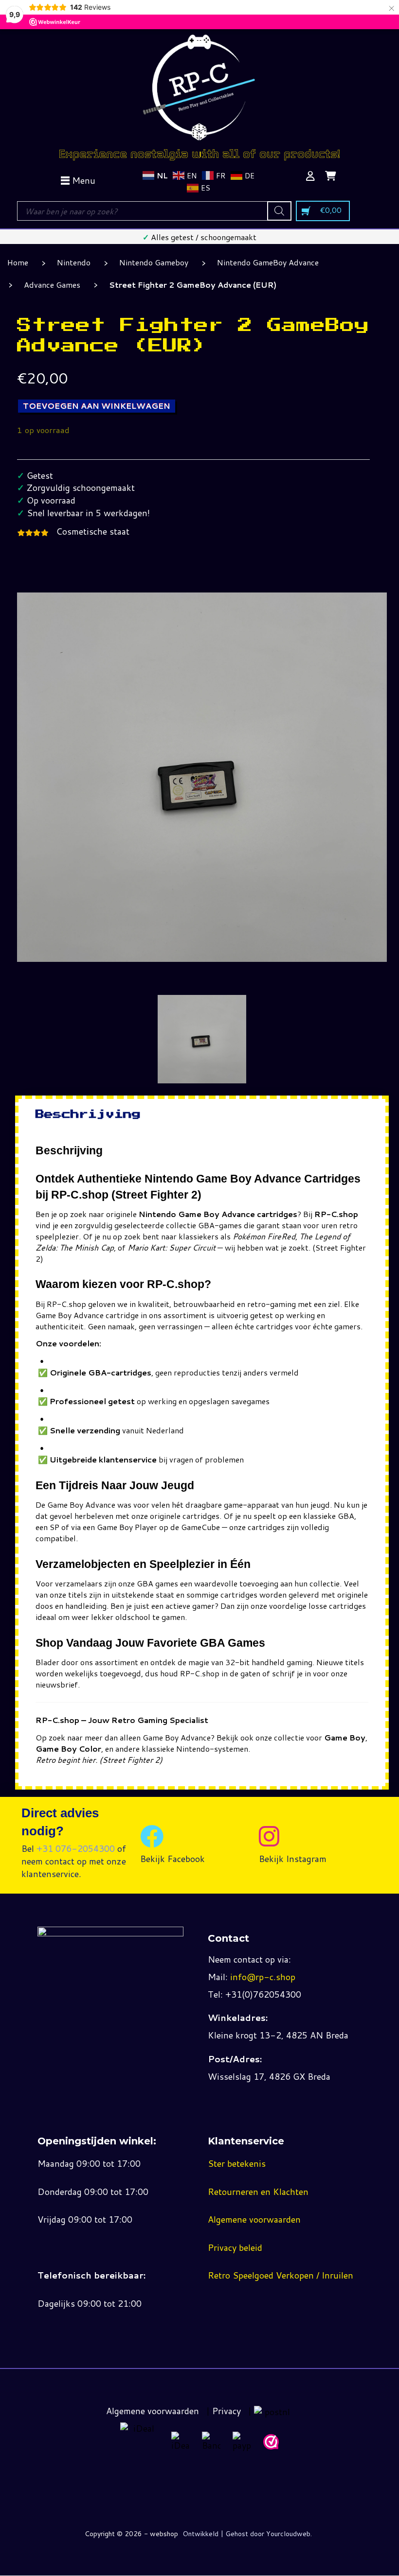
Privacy (227, 2411)
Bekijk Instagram (293, 1859)
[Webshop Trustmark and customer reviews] (271, 2442)
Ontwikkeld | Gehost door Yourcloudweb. (247, 2534)
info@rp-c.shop (263, 1977)
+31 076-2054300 (76, 1848)
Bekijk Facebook (172, 1859)
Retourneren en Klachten (258, 2192)
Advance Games (52, 285)
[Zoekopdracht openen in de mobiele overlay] (154, 211)
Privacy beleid (235, 2247)
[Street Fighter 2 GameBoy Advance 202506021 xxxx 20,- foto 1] (202, 1039)
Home (18, 262)
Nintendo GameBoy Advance (268, 262)
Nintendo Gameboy (154, 262)
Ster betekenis (237, 2163)
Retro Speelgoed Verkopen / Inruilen (281, 2275)
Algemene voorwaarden (254, 2219)
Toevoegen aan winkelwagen (97, 406)
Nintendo (74, 262)
